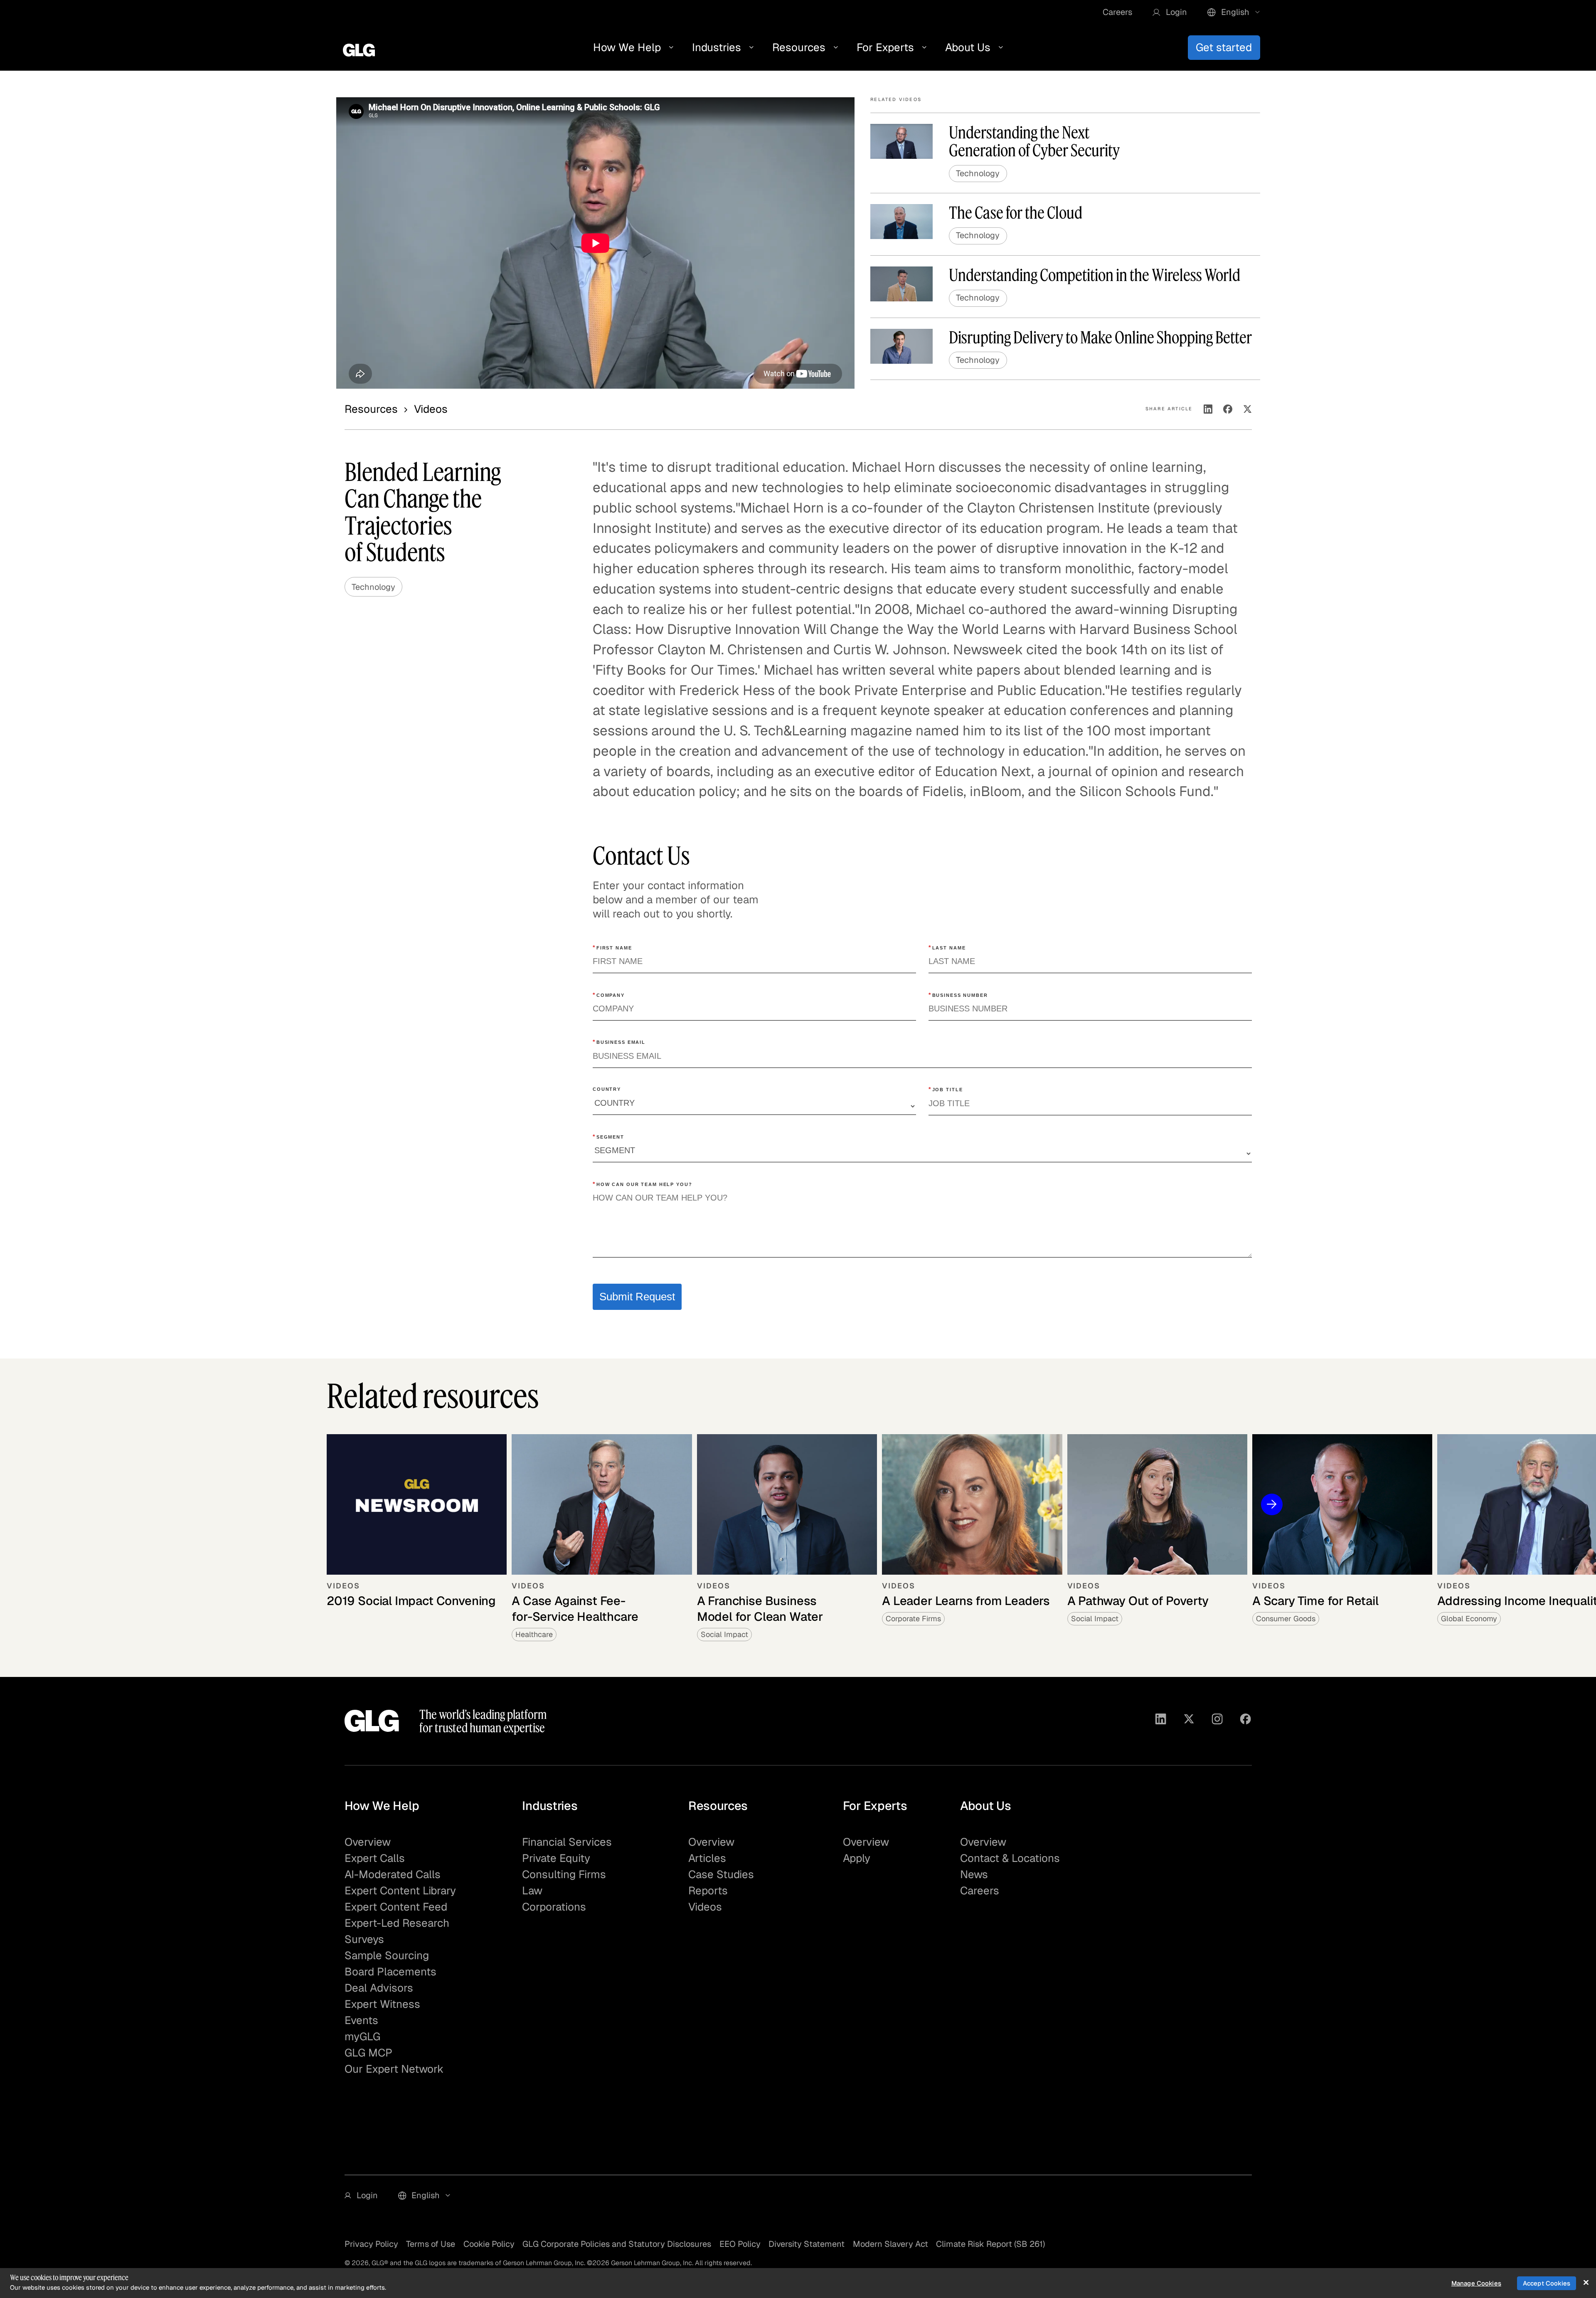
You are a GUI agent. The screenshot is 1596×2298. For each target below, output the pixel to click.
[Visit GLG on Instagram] (1217, 1721)
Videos (705, 1907)
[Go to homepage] (372, 1721)
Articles (707, 1858)
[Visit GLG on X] (1189, 1721)
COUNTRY (607, 1089)
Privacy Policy (371, 2244)
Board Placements (390, 1972)
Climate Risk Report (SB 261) (990, 2244)
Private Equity (556, 1858)
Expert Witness (382, 2004)
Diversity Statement (807, 2244)
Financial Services (567, 1842)
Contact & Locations (1010, 1858)
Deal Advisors (379, 1988)
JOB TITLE (946, 1089)
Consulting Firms (564, 1874)
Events (361, 2020)
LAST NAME (947, 947)
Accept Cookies (1547, 2283)
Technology (373, 587)
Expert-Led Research (397, 1923)
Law (532, 1891)
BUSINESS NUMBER (958, 995)
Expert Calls (375, 1858)
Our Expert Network (394, 2069)
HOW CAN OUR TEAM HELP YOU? (643, 1184)
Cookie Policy (489, 2244)
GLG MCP (368, 2053)
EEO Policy (740, 2244)
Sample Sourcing (387, 1955)
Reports (708, 1891)
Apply (857, 1858)
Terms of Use (431, 2244)
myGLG (362, 2037)
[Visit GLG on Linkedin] (1161, 1721)
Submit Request (637, 1297)
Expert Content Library (400, 1891)
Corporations (554, 1907)
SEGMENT (608, 1137)
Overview (368, 1842)
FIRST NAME (612, 947)
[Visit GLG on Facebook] (1245, 1721)
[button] (1170, 12)
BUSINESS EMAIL (619, 1042)
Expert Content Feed (396, 1907)
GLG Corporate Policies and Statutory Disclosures (617, 2244)
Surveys (364, 1939)
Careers (1117, 12)
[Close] (1586, 2282)
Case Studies (721, 1874)
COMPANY (609, 995)
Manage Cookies (1476, 2283)
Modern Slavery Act (890, 2244)
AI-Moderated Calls (393, 1874)
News (974, 1874)
